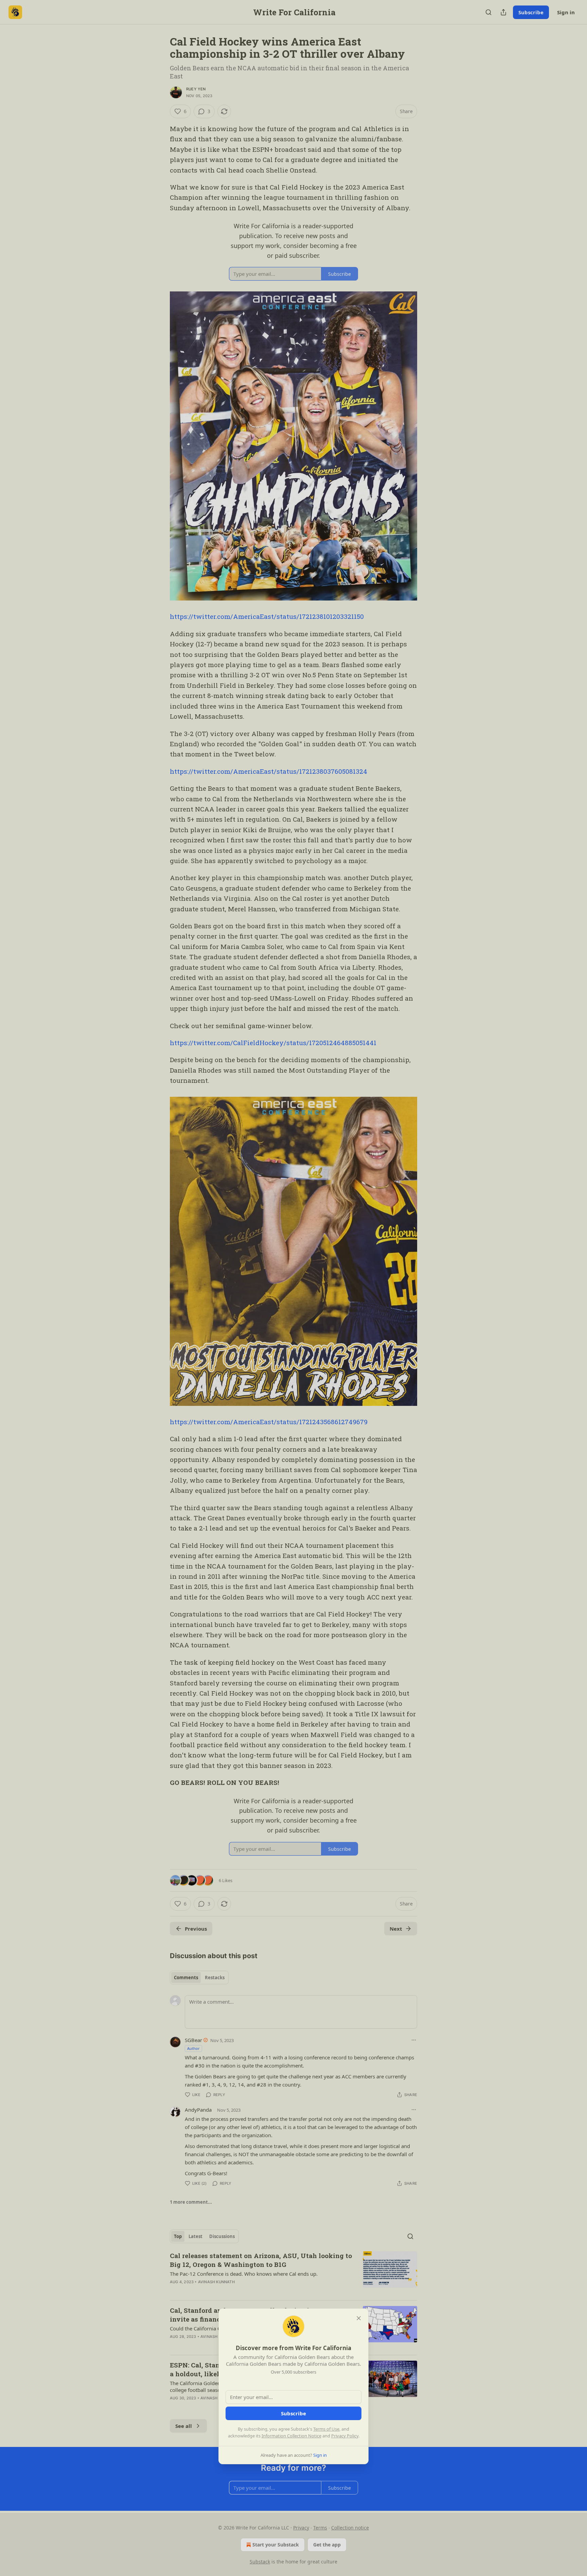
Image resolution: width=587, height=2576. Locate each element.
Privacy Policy (345, 2436)
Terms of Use (326, 2429)
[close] (359, 2318)
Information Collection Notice (291, 2436)
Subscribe (293, 2413)
